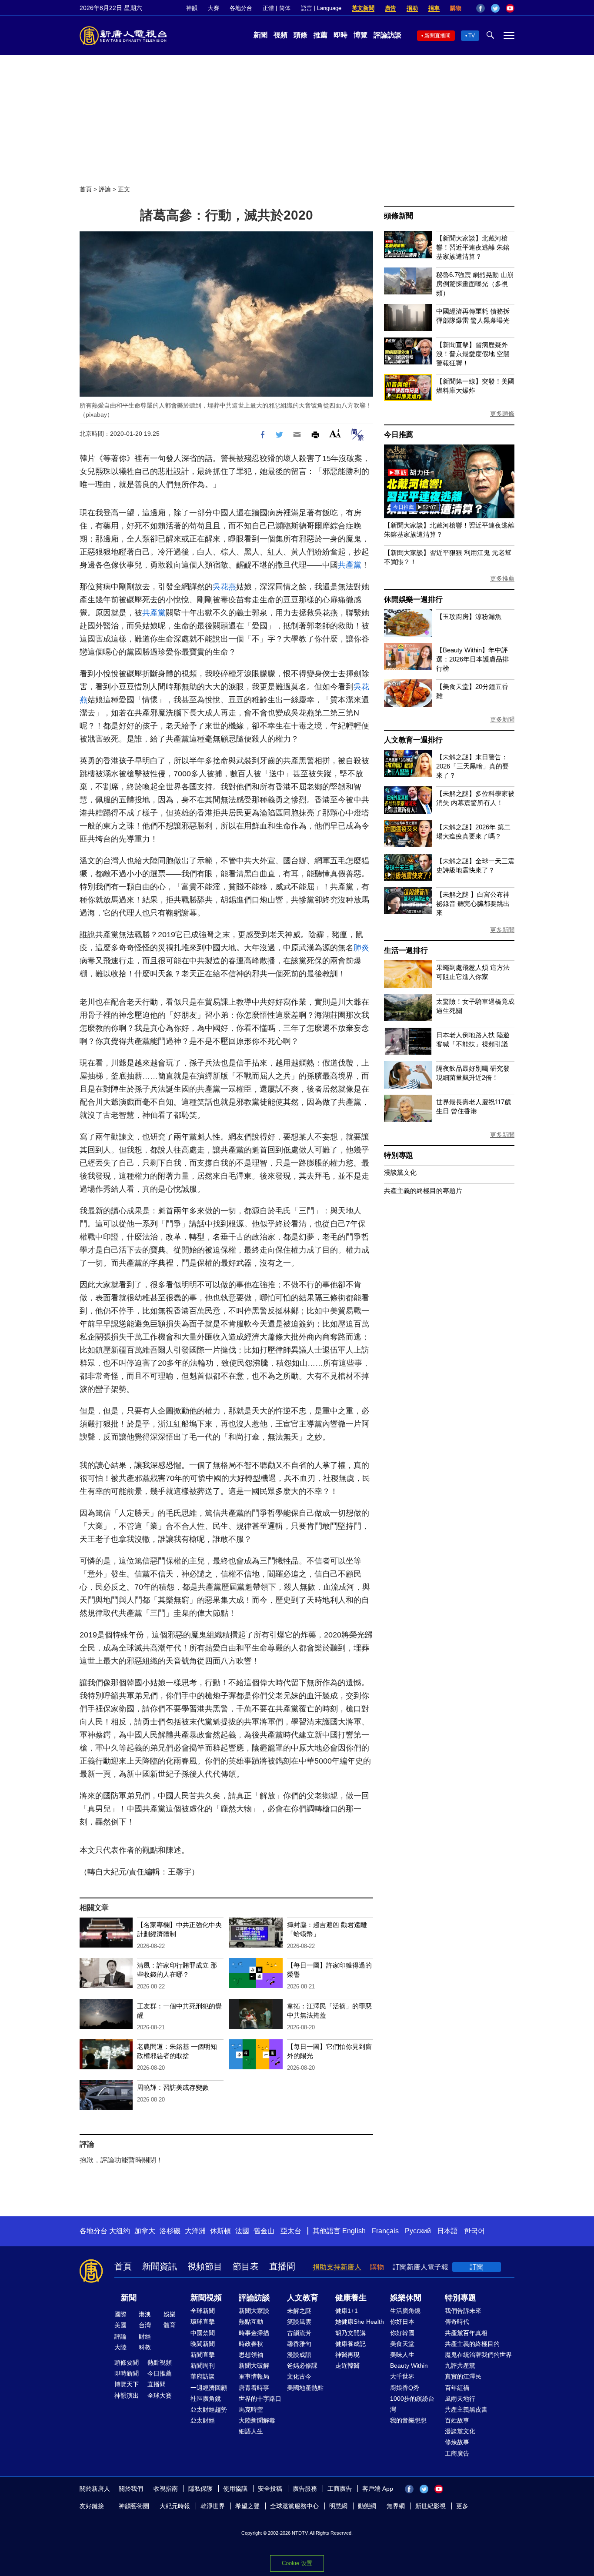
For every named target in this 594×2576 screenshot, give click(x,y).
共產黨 (350, 565)
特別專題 (399, 1155)
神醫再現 (347, 2355)
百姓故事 (457, 2420)
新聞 (260, 35)
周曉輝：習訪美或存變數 (173, 2087)
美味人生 (402, 2355)
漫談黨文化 (400, 1172)
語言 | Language (321, 8)
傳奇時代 (457, 2322)
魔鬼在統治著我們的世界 (478, 2355)
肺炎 (361, 948)
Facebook (481, 8)
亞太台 (291, 2231)
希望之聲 (247, 2506)
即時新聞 (127, 2373)
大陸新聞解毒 (257, 2420)
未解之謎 (299, 2311)
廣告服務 (305, 2489)
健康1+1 (347, 2311)
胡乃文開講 (350, 2333)
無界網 (396, 2506)
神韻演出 (127, 2396)
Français (385, 2231)
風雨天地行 (460, 2399)
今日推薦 (399, 435)
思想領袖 (251, 2355)
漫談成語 (299, 2355)
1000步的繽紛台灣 (412, 2404)
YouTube (510, 8)
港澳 (145, 2314)
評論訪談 (387, 35)
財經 (145, 2336)
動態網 (367, 2506)
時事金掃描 (254, 2333)
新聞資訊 (160, 2266)
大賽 (214, 8)
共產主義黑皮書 (466, 2409)
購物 (456, 8)
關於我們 (131, 2489)
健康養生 (351, 2298)
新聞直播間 (437, 36)
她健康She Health (360, 2322)
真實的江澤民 (463, 2376)
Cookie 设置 (297, 2563)
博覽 (360, 35)
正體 (268, 8)
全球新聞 (203, 2311)
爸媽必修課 (302, 2366)
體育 (170, 2325)
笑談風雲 (299, 2322)
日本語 (447, 2231)
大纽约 (120, 2231)
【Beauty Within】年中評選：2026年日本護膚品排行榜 (472, 659)
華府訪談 (203, 2376)
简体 (285, 8)
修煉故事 (457, 2442)
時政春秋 (251, 2344)
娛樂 (170, 2314)
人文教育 (303, 2298)
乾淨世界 (213, 2506)
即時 (340, 35)
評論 (105, 189)
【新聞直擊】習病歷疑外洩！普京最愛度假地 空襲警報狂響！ (473, 354)
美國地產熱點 (305, 2388)
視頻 (280, 35)
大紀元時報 (175, 2506)
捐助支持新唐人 (337, 2267)
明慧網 (338, 2506)
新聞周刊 (203, 2366)
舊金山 (264, 2231)
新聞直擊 (203, 2355)
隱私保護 (200, 2489)
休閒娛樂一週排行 (413, 600)
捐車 (434, 8)
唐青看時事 (254, 2388)
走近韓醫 (347, 2366)
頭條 (300, 35)
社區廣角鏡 (206, 2399)
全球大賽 (160, 2396)
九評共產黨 (460, 2366)
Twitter (495, 8)
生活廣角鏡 (405, 2311)
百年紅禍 (457, 2388)
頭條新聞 (399, 216)
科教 (145, 2347)
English (354, 2231)
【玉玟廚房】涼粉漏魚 (469, 616)
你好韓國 (402, 2333)
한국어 (474, 2231)
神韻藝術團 (134, 2506)
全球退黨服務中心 (294, 2506)
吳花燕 (224, 587)
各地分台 (241, 8)
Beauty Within (409, 2366)
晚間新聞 (203, 2344)
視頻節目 (205, 2266)
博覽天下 (127, 2384)
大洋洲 (195, 2231)
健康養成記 (350, 2344)
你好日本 (402, 2322)
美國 (120, 2325)
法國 (242, 2231)
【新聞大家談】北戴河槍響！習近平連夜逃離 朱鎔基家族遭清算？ (473, 247)
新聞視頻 (206, 2298)
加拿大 (145, 2231)
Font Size (335, 433)
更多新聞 (502, 719)
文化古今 (299, 2376)
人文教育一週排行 (413, 740)
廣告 (390, 8)
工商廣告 (457, 2453)
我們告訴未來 (463, 2311)
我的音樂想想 (408, 2420)
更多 (462, 2506)
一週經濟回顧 (209, 2388)
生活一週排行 (406, 951)
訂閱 (477, 2267)
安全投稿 (270, 2489)
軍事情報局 (254, 2376)
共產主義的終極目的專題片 (423, 1191)
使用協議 (235, 2489)
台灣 (145, 2325)
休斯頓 (220, 2231)
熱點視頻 (160, 2362)
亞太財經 (203, 2420)
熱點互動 (251, 2322)
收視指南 (166, 2489)
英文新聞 (363, 8)
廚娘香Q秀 (405, 2388)
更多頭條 (502, 414)
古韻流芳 (299, 2333)
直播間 (282, 2266)
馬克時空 (251, 2409)
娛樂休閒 (406, 2298)
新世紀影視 (430, 2506)
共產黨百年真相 (466, 2333)
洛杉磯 (170, 2231)
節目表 (246, 2266)
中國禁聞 (203, 2333)
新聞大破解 (254, 2366)
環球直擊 (203, 2322)
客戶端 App (378, 2489)
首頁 (86, 189)
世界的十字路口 (260, 2399)
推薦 (320, 35)
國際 (120, 2314)
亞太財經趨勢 (209, 2409)
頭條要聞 (127, 2362)
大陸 (120, 2347)
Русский (418, 2231)
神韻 (192, 8)
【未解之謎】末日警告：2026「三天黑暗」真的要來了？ (472, 766)
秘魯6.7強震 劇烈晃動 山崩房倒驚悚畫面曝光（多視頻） (475, 284)
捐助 (412, 8)
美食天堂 (402, 2344)
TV (472, 36)
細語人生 (251, 2431)
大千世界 (402, 2376)
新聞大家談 (254, 2311)
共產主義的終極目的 (472, 2344)
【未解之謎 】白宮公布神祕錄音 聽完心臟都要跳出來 (473, 904)
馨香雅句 (299, 2344)
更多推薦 (502, 578)
